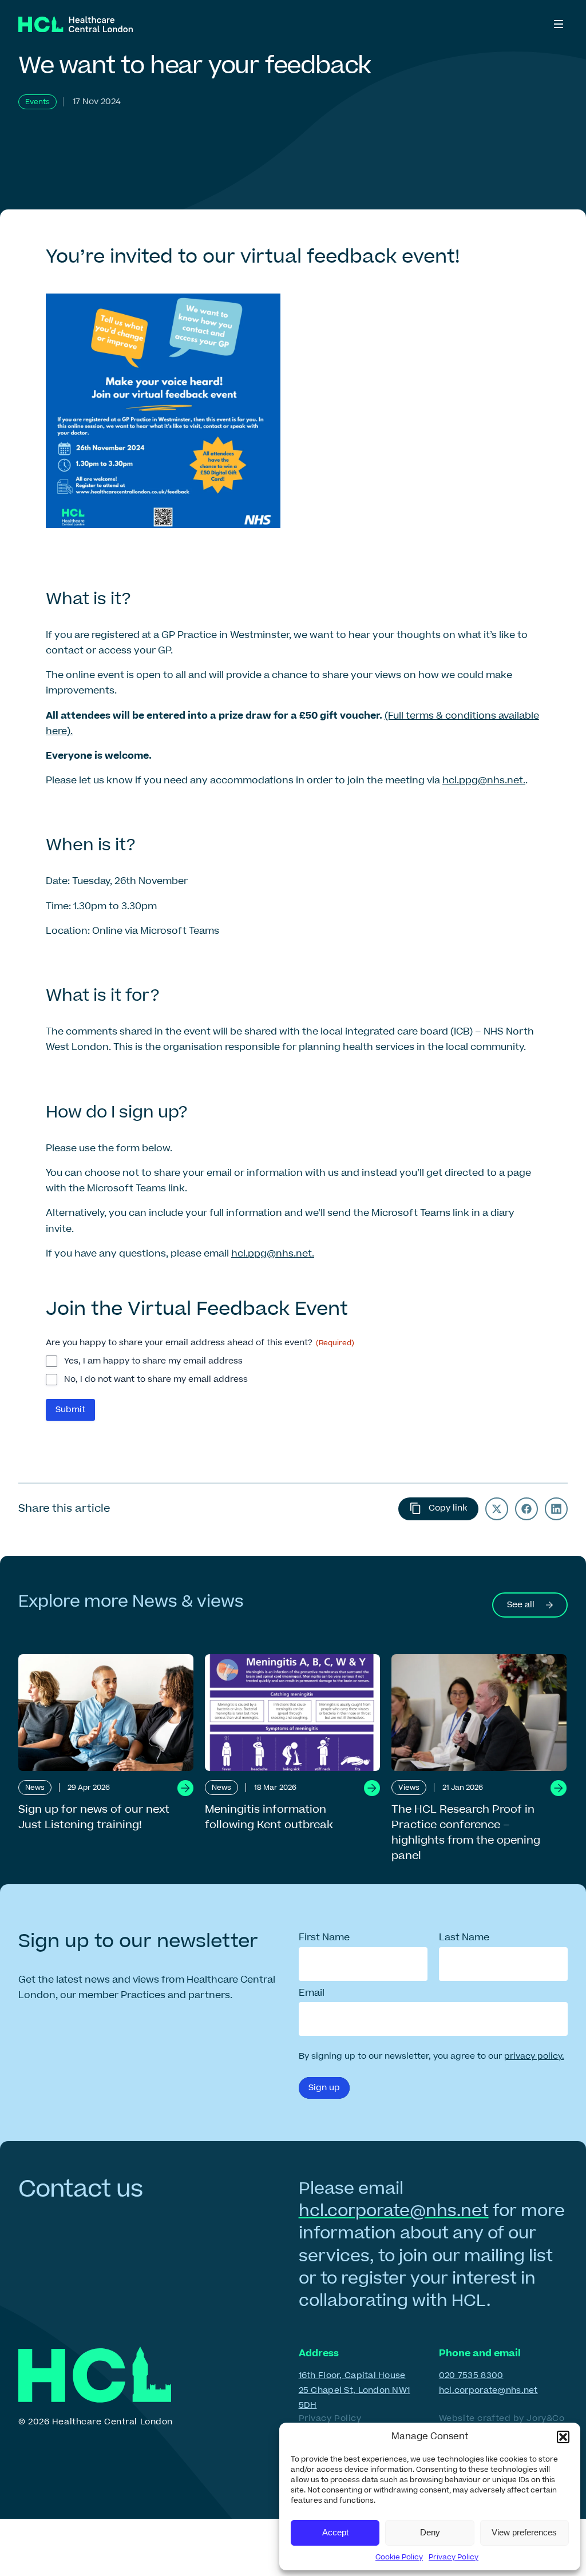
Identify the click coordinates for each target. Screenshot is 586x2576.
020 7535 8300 (471, 2375)
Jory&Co (545, 2418)
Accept (335, 2532)
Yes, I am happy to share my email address (153, 1361)
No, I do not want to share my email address (156, 1380)
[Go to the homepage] (76, 24)
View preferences (524, 2532)
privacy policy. (534, 2056)
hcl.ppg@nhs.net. (484, 780)
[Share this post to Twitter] (497, 1509)
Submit (70, 1410)
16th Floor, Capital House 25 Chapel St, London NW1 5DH (355, 2390)
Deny (430, 2532)
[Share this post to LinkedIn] (556, 1509)
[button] (563, 2437)
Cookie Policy (399, 2557)
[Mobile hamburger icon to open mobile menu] (559, 24)
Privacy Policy (454, 2557)
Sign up (324, 2088)
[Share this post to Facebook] (526, 1509)
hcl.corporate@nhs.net (394, 2211)
